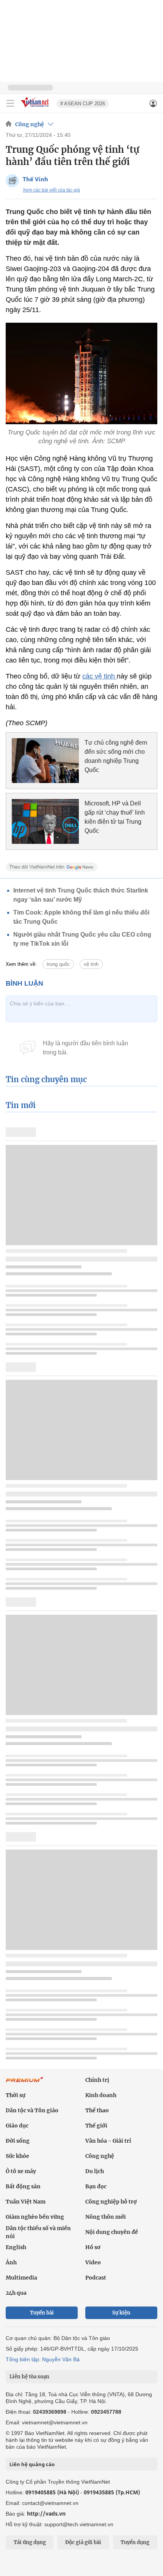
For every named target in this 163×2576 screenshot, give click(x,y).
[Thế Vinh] (12, 181)
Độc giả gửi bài (83, 2542)
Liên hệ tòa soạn (29, 2377)
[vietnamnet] (36, 108)
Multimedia (21, 2278)
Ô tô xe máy (21, 2171)
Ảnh (11, 2262)
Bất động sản (23, 2186)
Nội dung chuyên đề (112, 2232)
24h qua (16, 2293)
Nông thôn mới (106, 2217)
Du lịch (95, 2171)
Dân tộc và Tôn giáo (32, 2110)
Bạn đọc (96, 2186)
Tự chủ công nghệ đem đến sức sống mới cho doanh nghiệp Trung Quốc (116, 756)
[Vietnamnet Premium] (25, 2083)
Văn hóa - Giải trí (108, 2141)
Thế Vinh (35, 179)
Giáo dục (17, 2126)
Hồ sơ (93, 2247)
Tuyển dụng (135, 2542)
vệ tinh (91, 964)
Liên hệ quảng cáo (32, 2464)
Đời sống (18, 2141)
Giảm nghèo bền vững (35, 2217)
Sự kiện (121, 2313)
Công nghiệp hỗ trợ (111, 2202)
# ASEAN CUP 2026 (83, 104)
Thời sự (16, 2095)
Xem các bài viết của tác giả (51, 190)
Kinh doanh (101, 2095)
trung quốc (58, 964)
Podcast (96, 2278)
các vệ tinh (100, 676)
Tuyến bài (42, 2313)
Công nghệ (30, 124)
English (16, 2247)
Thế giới (96, 2126)
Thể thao (97, 2110)
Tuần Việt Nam (26, 2202)
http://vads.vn (46, 2513)
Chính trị (97, 2080)
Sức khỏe (17, 2156)
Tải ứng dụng (30, 2542)
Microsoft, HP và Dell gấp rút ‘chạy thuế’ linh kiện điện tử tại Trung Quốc (115, 817)
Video (93, 2262)
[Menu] (10, 103)
